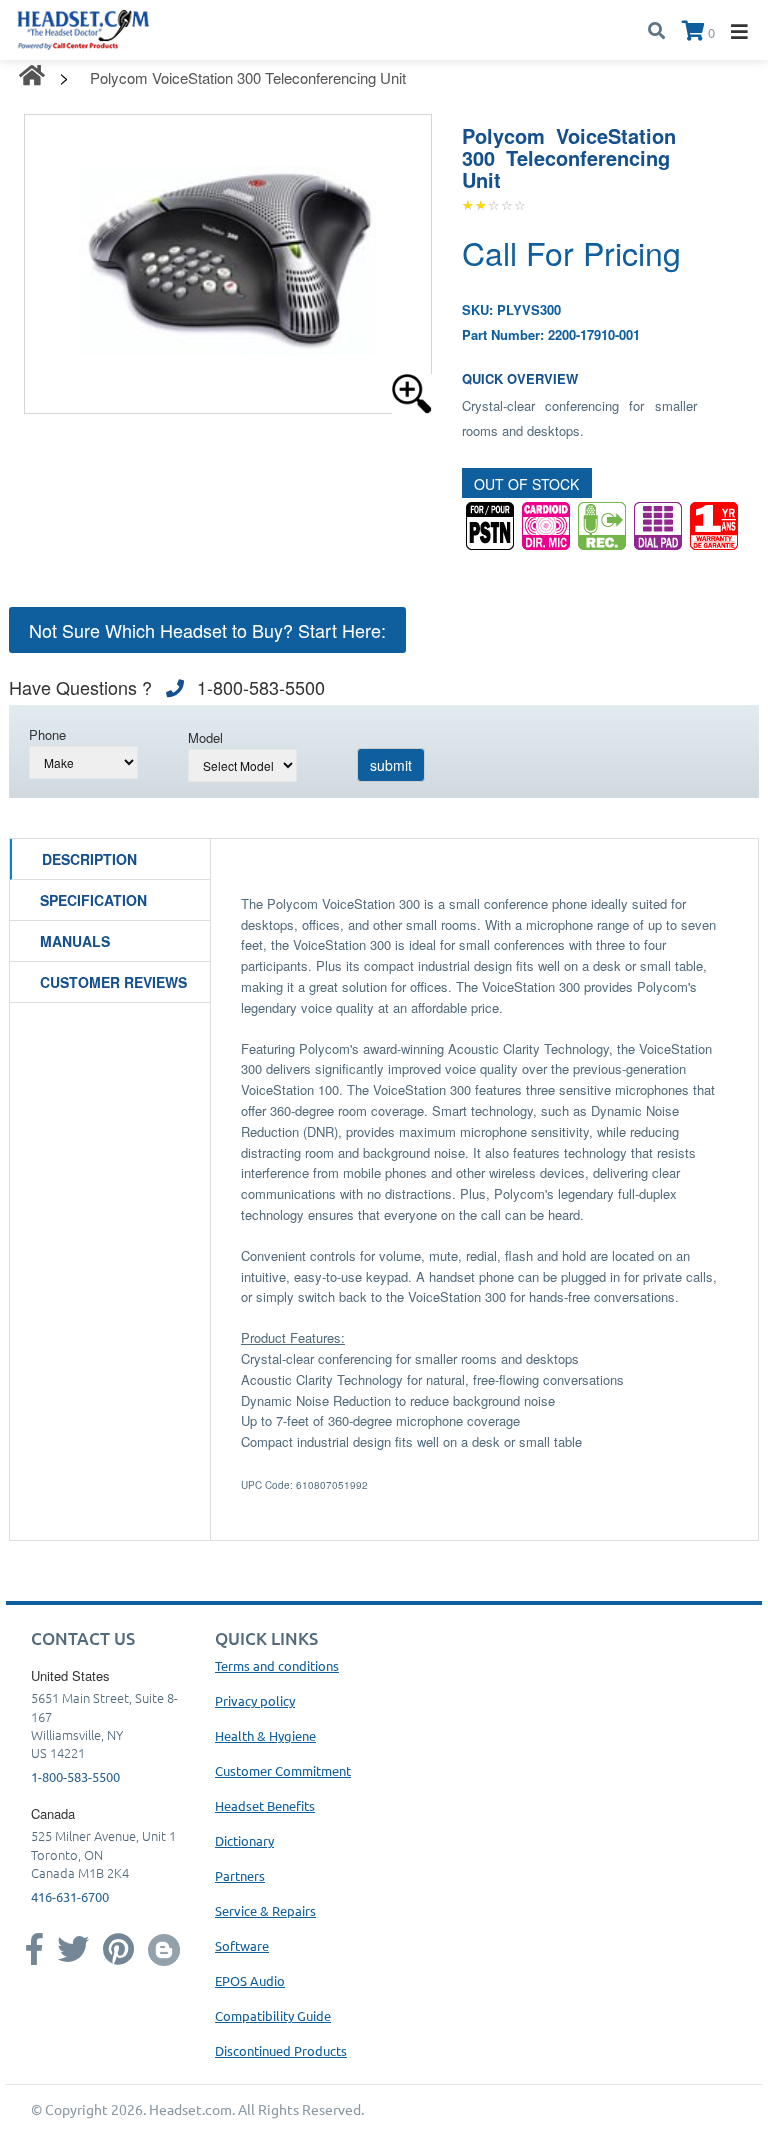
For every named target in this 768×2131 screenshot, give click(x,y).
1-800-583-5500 (75, 1776)
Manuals (75, 941)
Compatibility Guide (273, 2015)
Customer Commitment (283, 1770)
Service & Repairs (265, 1910)
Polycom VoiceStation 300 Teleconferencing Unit (248, 77)
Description (89, 859)
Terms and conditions (277, 1665)
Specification (93, 900)
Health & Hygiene (265, 1735)
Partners (240, 1875)
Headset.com (190, 2109)
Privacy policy (255, 1700)
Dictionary (244, 1840)
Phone (47, 734)
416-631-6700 (70, 1896)
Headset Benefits (265, 1805)
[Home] (83, 27)
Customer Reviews (113, 982)
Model (205, 737)
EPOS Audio (250, 1980)
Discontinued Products (281, 2050)
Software (242, 1945)
